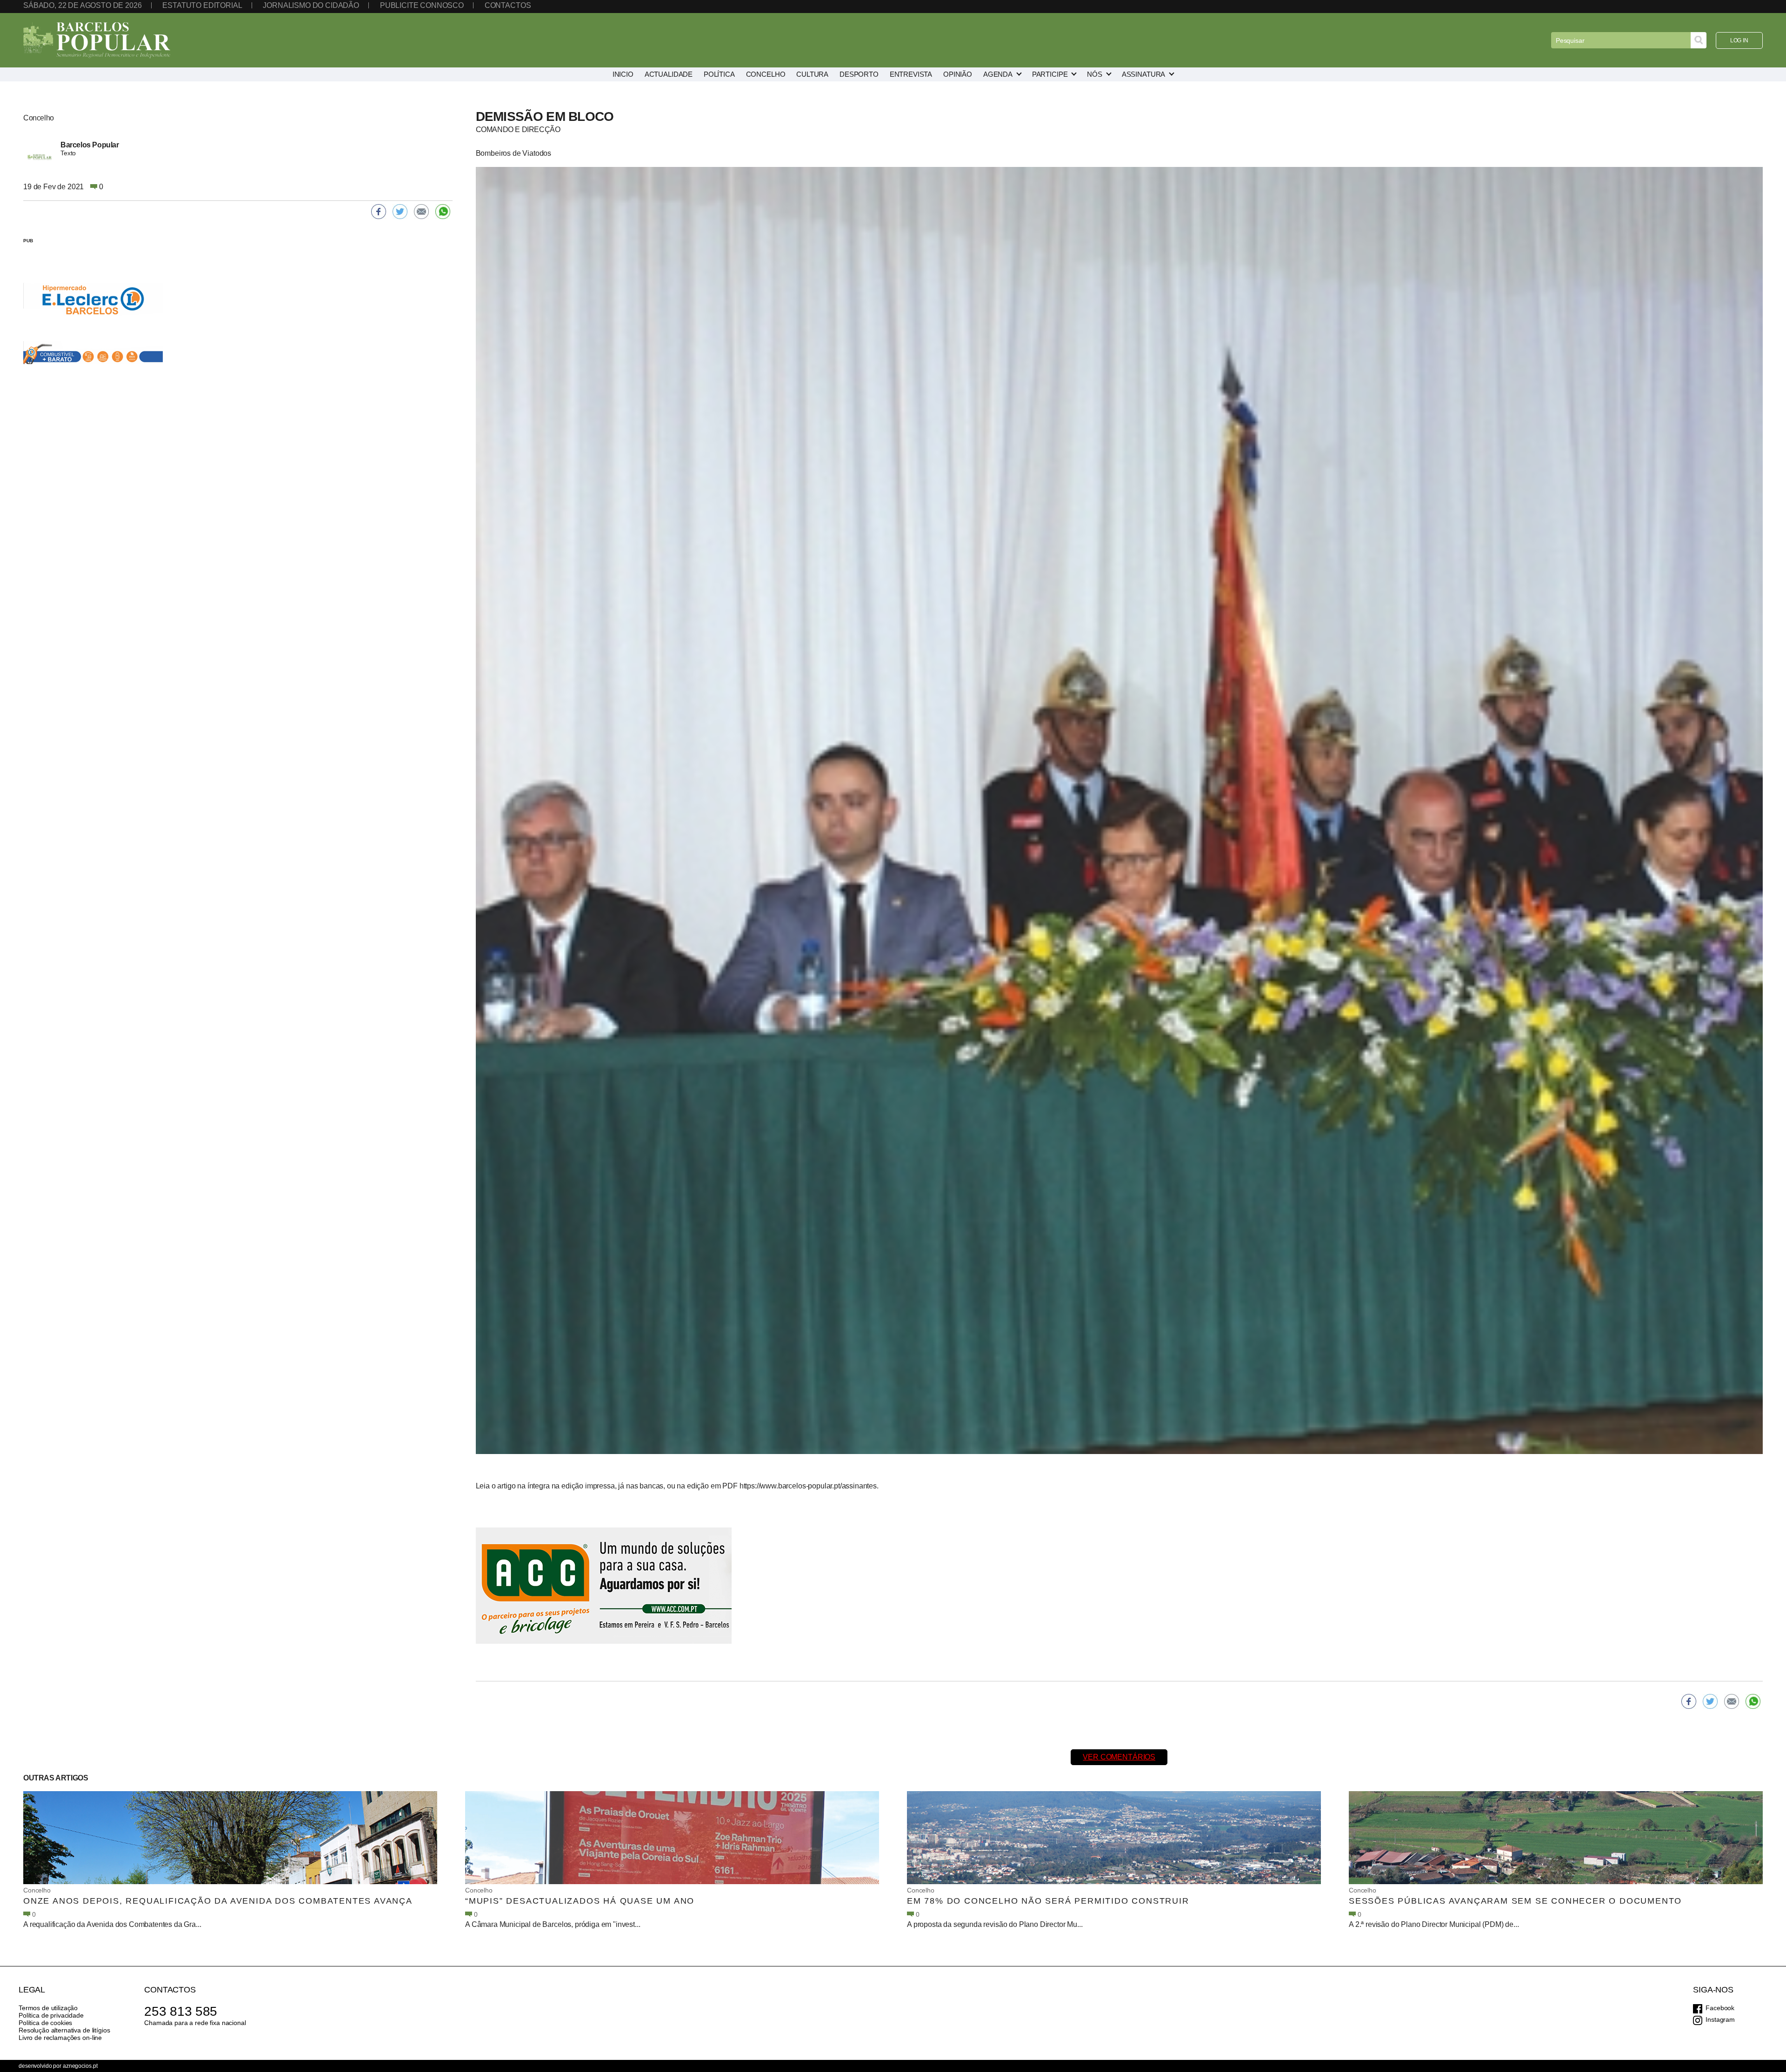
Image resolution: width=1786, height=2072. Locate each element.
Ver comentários (1119, 1757)
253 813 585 (181, 2011)
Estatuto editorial (202, 5)
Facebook (1720, 2008)
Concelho (37, 1890)
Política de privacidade (51, 2015)
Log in (1739, 40)
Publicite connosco (422, 5)
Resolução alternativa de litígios (64, 2030)
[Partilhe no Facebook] (1689, 1701)
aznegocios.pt (80, 2066)
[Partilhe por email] (1732, 1701)
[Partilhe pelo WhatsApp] (1753, 1701)
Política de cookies (45, 2023)
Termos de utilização (48, 2008)
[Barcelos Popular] (97, 40)
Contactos (508, 5)
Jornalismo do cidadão (311, 5)
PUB (28, 241)
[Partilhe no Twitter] (1710, 1701)
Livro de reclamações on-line (60, 2038)
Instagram (1720, 2019)
